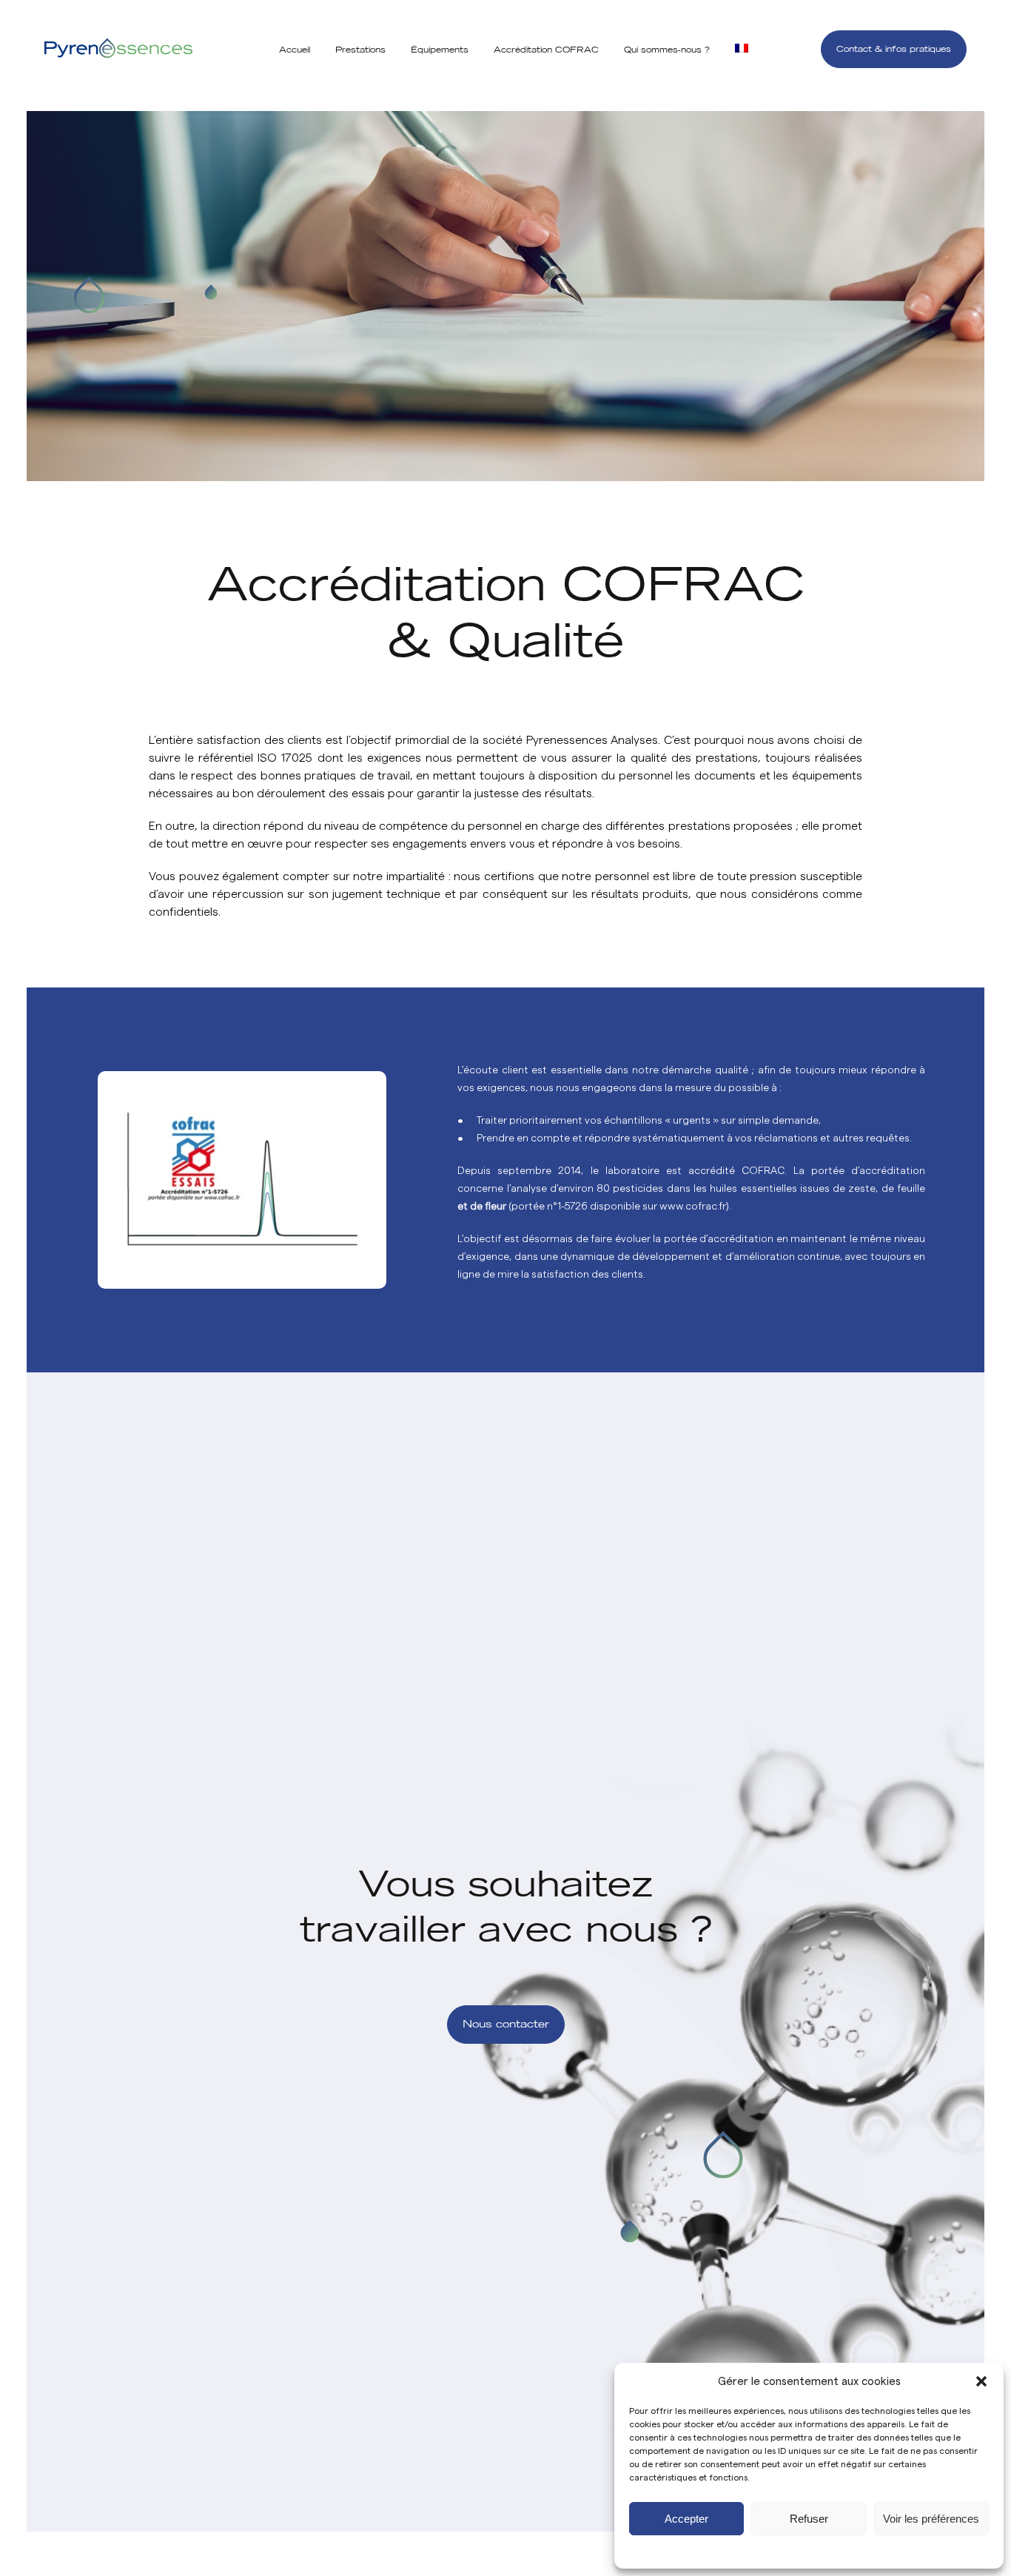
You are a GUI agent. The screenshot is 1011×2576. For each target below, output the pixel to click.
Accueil (295, 50)
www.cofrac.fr (693, 1207)
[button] (981, 2381)
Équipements (440, 50)
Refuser (809, 2519)
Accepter (686, 2519)
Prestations (360, 50)
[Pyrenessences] (118, 49)
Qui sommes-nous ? (667, 50)
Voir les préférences (931, 2519)
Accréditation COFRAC (546, 50)
